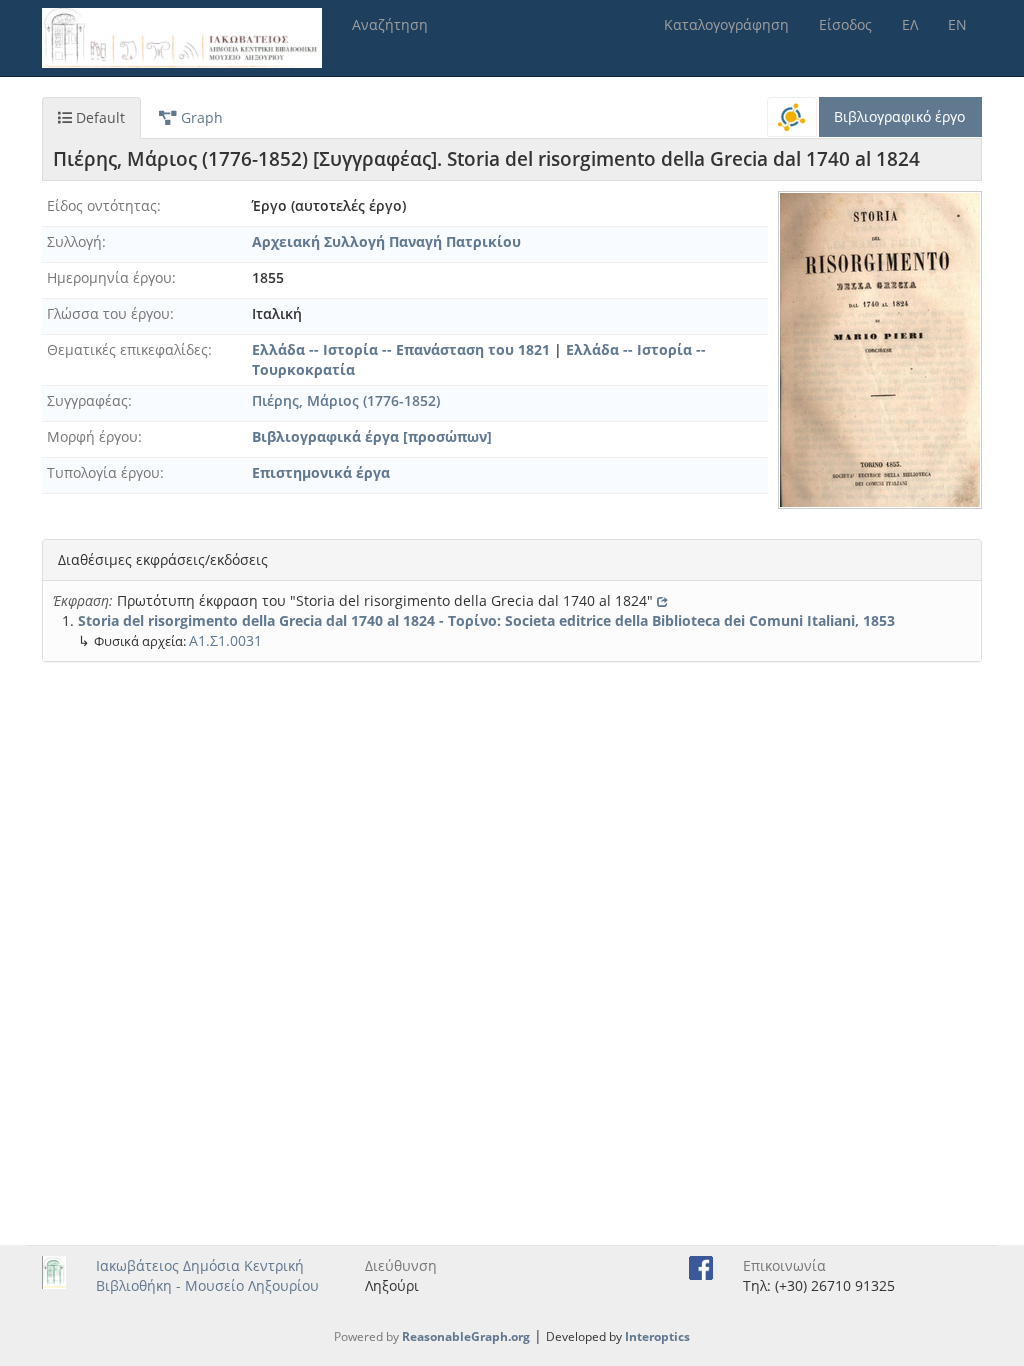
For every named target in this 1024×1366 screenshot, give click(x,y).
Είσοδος (845, 24)
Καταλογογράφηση (726, 24)
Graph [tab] (200, 117)
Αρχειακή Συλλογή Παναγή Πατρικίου (386, 241)
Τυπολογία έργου (103, 472)
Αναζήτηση (390, 24)
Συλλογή (74, 241)
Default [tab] (98, 117)
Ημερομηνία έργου (109, 277)
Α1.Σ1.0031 (225, 640)
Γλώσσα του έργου (108, 313)
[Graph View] (792, 117)
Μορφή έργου (92, 436)
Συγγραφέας (87, 400)
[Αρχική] (189, 38)
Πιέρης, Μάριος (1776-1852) (346, 400)
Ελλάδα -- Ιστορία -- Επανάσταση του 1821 (401, 349)
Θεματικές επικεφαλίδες (127, 349)
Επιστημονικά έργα (321, 472)
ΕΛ (910, 24)
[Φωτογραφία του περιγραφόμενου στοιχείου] (880, 350)
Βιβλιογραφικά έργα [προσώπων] (372, 436)
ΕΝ (957, 24)
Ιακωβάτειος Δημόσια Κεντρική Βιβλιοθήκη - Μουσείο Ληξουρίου (207, 1275)
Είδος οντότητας (102, 205)
